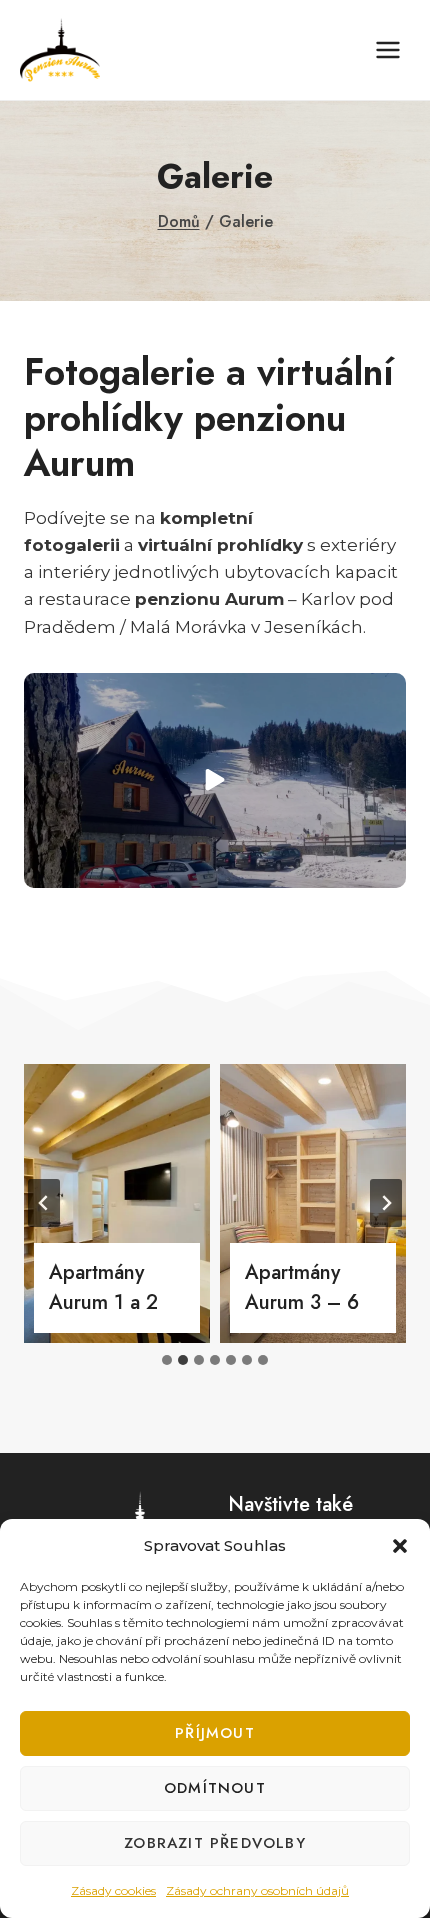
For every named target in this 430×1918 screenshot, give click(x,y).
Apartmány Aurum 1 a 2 (103, 1287)
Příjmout (215, 1733)
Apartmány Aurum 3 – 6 (302, 1287)
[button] (400, 1546)
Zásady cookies (113, 1890)
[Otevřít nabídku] (387, 49)
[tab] (167, 1360)
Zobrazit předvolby (215, 1843)
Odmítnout (215, 1788)
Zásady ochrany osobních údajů (257, 1890)
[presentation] (117, 1203)
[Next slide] (386, 1203)
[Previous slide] (44, 1203)
